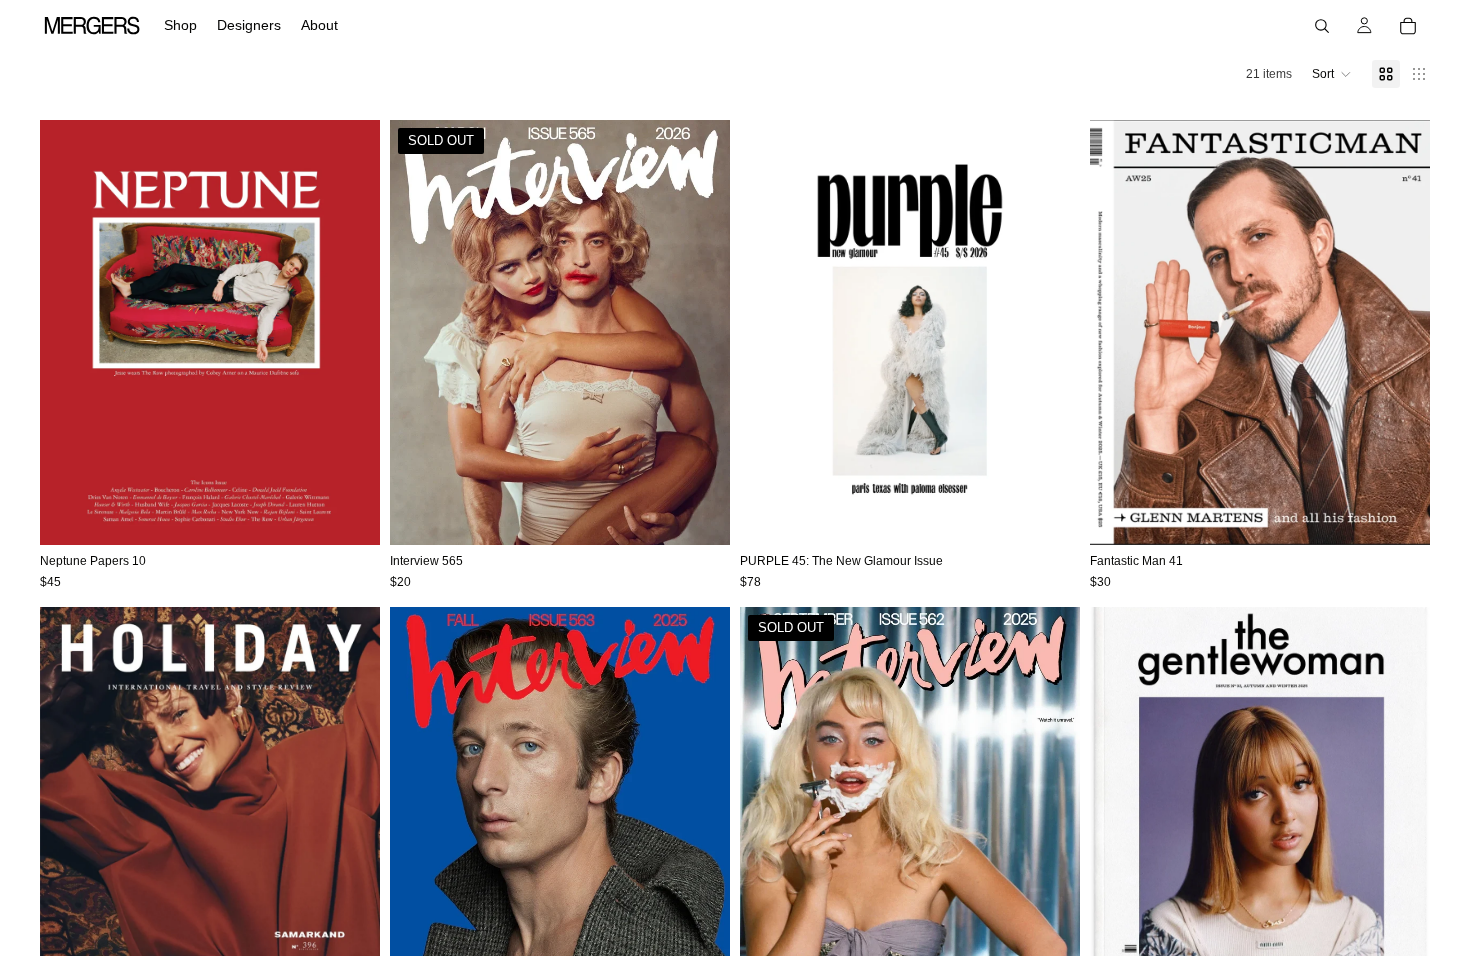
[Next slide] (350, 333)
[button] (1332, 74)
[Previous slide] (70, 333)
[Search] (1322, 26)
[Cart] (1408, 26)
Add (366, 514)
